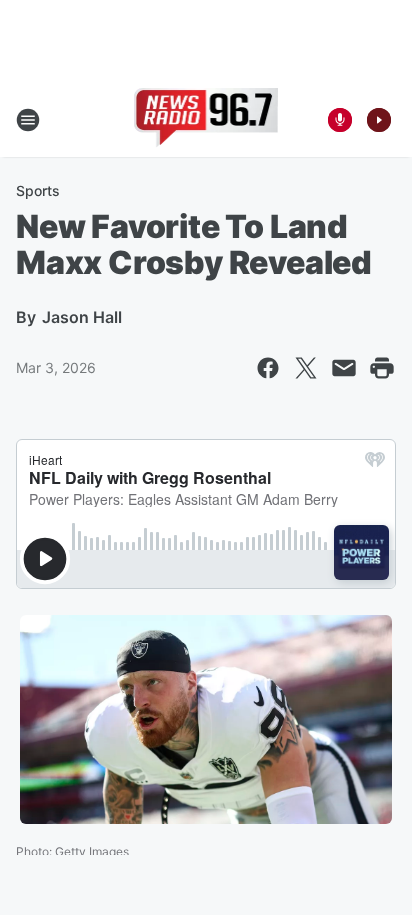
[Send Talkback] (340, 120)
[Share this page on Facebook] (268, 368)
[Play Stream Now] (379, 120)
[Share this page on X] (306, 368)
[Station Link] (206, 120)
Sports (38, 190)
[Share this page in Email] (344, 368)
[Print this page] (382, 368)
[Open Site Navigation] (28, 120)
